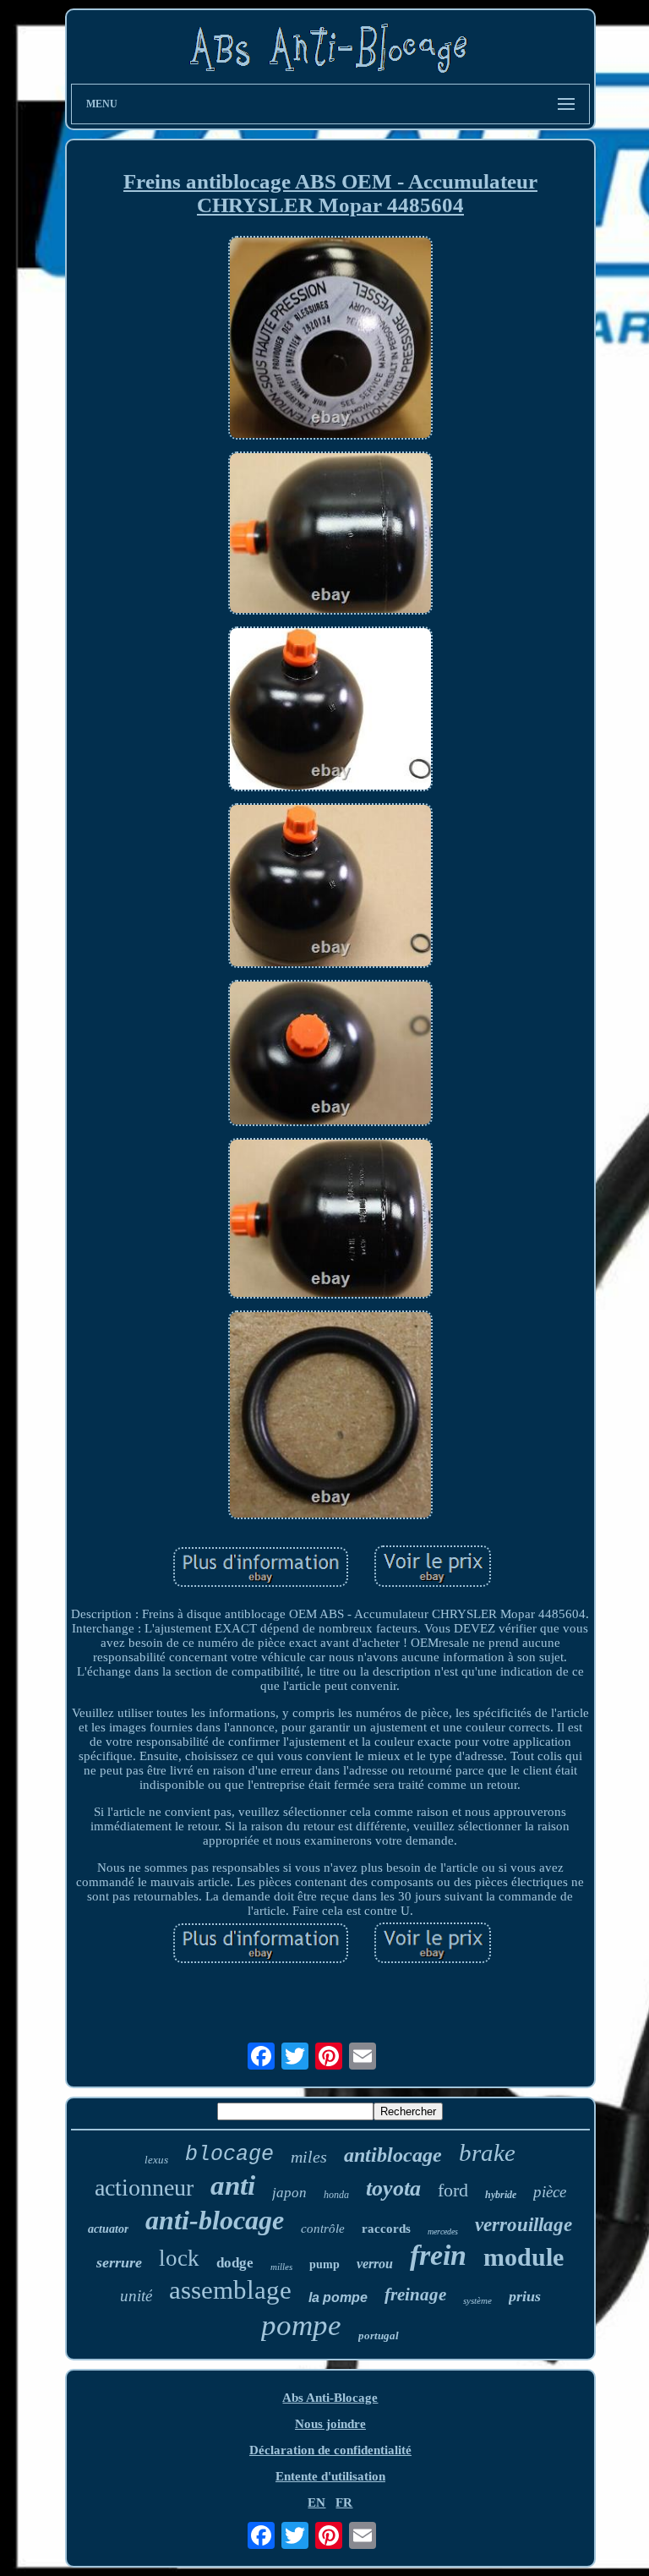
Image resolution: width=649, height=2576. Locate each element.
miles (309, 2157)
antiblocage (393, 2155)
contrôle (323, 2229)
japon (289, 2193)
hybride (501, 2195)
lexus (156, 2160)
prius (525, 2296)
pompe (301, 2325)
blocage (229, 2155)
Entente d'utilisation (330, 2476)
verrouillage (524, 2225)
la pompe (338, 2297)
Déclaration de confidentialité (330, 2450)
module (524, 2257)
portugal (379, 2335)
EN (316, 2502)
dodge (235, 2263)
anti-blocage (215, 2220)
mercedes (443, 2231)
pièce (550, 2192)
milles (281, 2267)
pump (324, 2264)
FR (344, 2502)
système (477, 2300)
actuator (108, 2229)
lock (179, 2258)
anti (233, 2185)
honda (336, 2195)
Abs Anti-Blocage (330, 2398)
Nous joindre (330, 2424)
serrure (119, 2262)
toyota (393, 2188)
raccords (386, 2229)
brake (487, 2152)
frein (438, 2255)
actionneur (144, 2188)
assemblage (230, 2290)
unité (136, 2296)
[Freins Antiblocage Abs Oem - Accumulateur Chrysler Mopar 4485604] (330, 340)
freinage (415, 2294)
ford (453, 2190)
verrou (375, 2264)
